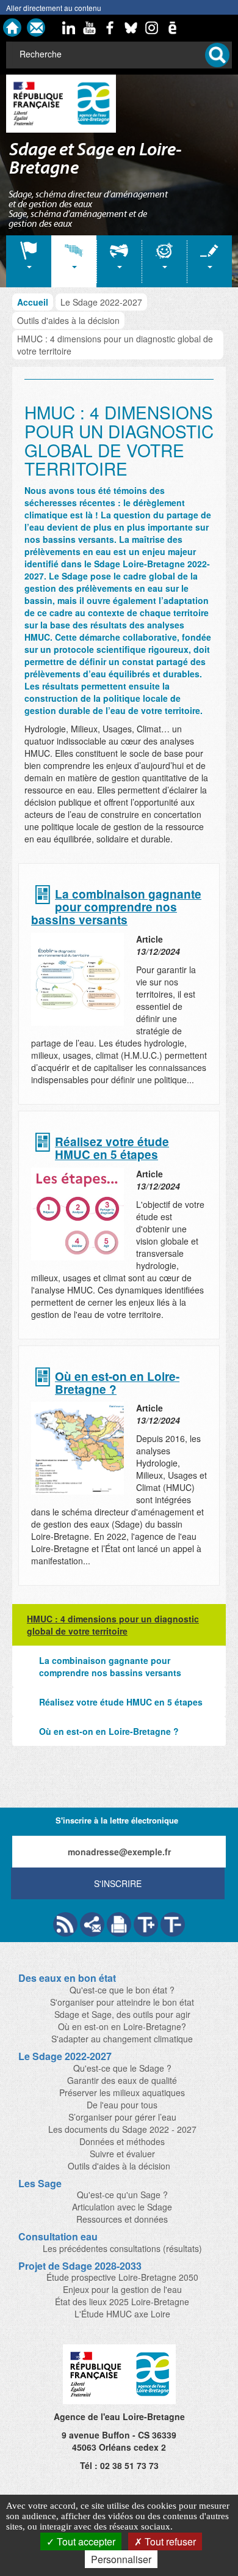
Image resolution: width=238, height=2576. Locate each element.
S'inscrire (118, 1883)
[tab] (29, 261)
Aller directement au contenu (54, 8)
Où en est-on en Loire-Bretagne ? (117, 1383)
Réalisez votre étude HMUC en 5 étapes (112, 1149)
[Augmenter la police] (146, 1924)
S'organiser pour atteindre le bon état (122, 2002)
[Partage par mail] (92, 1924)
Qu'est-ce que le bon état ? (122, 1990)
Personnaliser (121, 2559)
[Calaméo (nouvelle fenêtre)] (173, 28)
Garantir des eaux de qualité (122, 2080)
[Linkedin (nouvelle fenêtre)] (69, 28)
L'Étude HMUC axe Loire (122, 2314)
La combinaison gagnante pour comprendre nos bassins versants (116, 907)
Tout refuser (169, 2541)
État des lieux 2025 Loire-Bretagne (122, 2302)
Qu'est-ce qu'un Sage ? (122, 2195)
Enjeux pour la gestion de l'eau (122, 2289)
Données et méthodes (122, 2141)
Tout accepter (85, 2541)
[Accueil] (12, 28)
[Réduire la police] (173, 1924)
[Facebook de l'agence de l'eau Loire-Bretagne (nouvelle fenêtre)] (110, 28)
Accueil (33, 302)
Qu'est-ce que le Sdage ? (122, 2068)
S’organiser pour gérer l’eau (122, 2117)
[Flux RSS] (65, 1924)
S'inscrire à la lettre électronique (117, 1820)
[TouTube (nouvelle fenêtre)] (90, 28)
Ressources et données (122, 2219)
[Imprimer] (119, 1924)
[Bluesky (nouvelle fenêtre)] (131, 28)
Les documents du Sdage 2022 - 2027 (122, 2129)
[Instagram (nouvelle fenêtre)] (152, 28)
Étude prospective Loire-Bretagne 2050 (122, 2277)
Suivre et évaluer (122, 2154)
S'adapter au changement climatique (122, 2039)
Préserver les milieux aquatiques (122, 2092)
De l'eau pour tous (122, 2105)
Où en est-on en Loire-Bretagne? (122, 2026)
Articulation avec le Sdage (122, 2207)
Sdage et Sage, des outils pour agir (122, 2014)
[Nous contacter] (36, 28)
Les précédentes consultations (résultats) (122, 2248)
